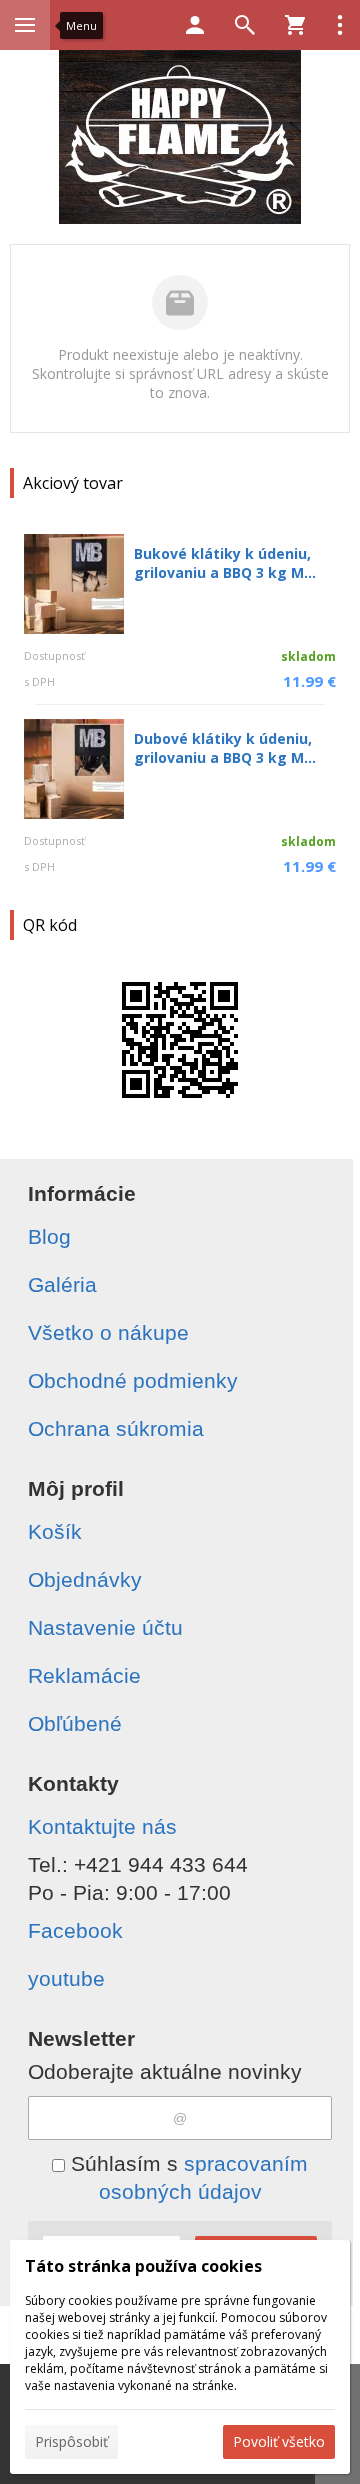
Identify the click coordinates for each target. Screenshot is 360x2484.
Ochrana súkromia (116, 1428)
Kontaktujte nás (102, 1826)
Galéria (62, 1284)
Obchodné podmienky (133, 1380)
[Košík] (295, 25)
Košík (55, 1531)
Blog (49, 1236)
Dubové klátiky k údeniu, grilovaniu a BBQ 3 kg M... (225, 748)
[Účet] (195, 25)
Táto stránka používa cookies (143, 2266)
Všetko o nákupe (108, 1332)
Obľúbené (75, 1723)
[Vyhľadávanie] (245, 25)
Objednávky (85, 1579)
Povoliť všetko (279, 2441)
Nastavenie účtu (105, 1627)
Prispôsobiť (71, 2441)
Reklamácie (84, 1675)
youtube (66, 1978)
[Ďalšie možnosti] (340, 25)
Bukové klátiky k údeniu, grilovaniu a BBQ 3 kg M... (225, 563)
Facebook (75, 1930)
